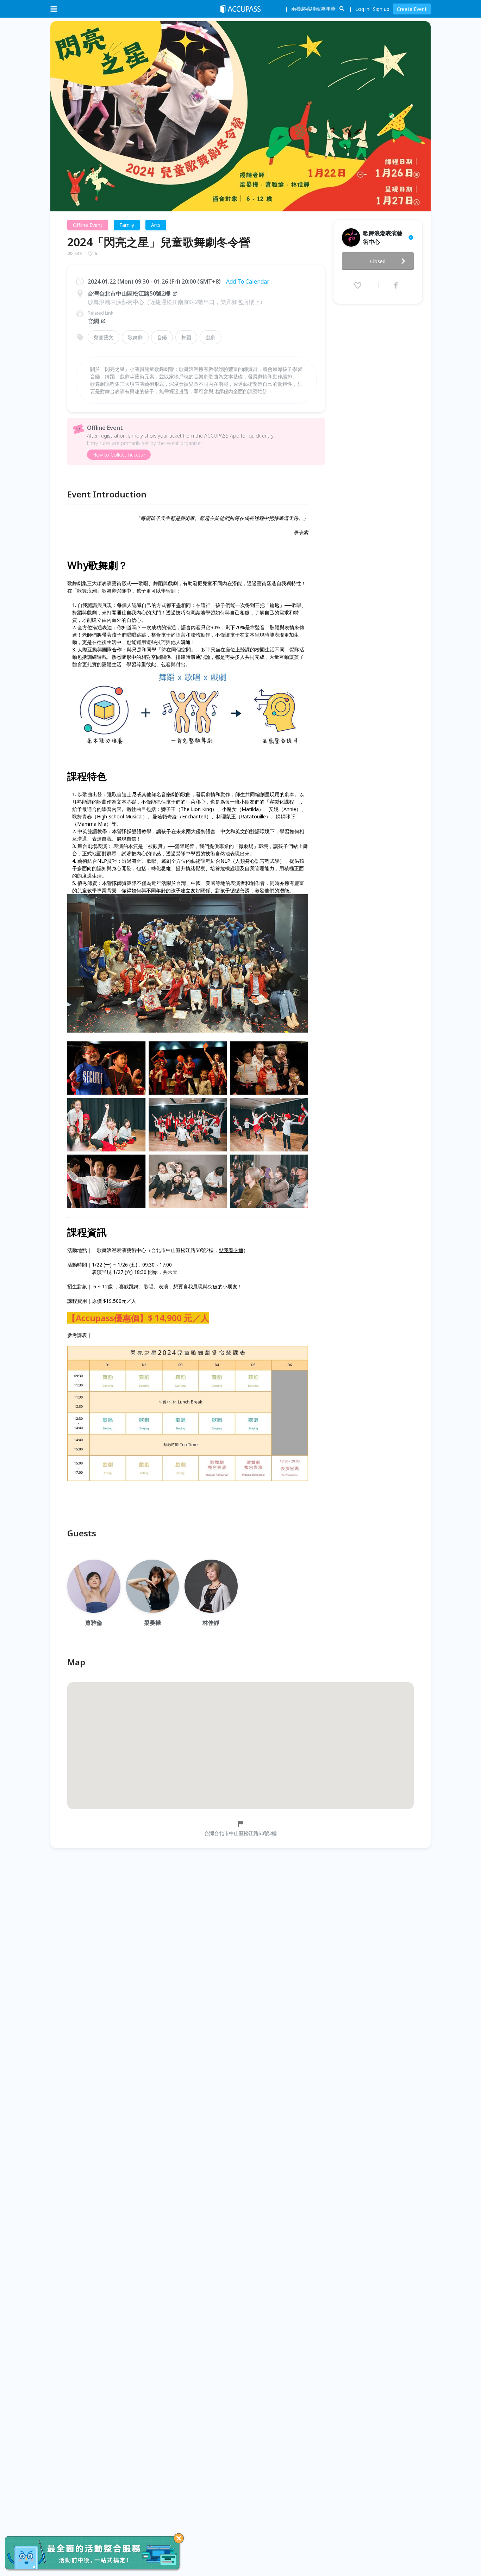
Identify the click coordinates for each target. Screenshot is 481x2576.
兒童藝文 (104, 337)
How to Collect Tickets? (119, 455)
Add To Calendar (248, 281)
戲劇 (211, 337)
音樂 (162, 337)
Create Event (412, 9)
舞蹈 (186, 337)
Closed (378, 261)
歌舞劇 (135, 337)
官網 (93, 321)
